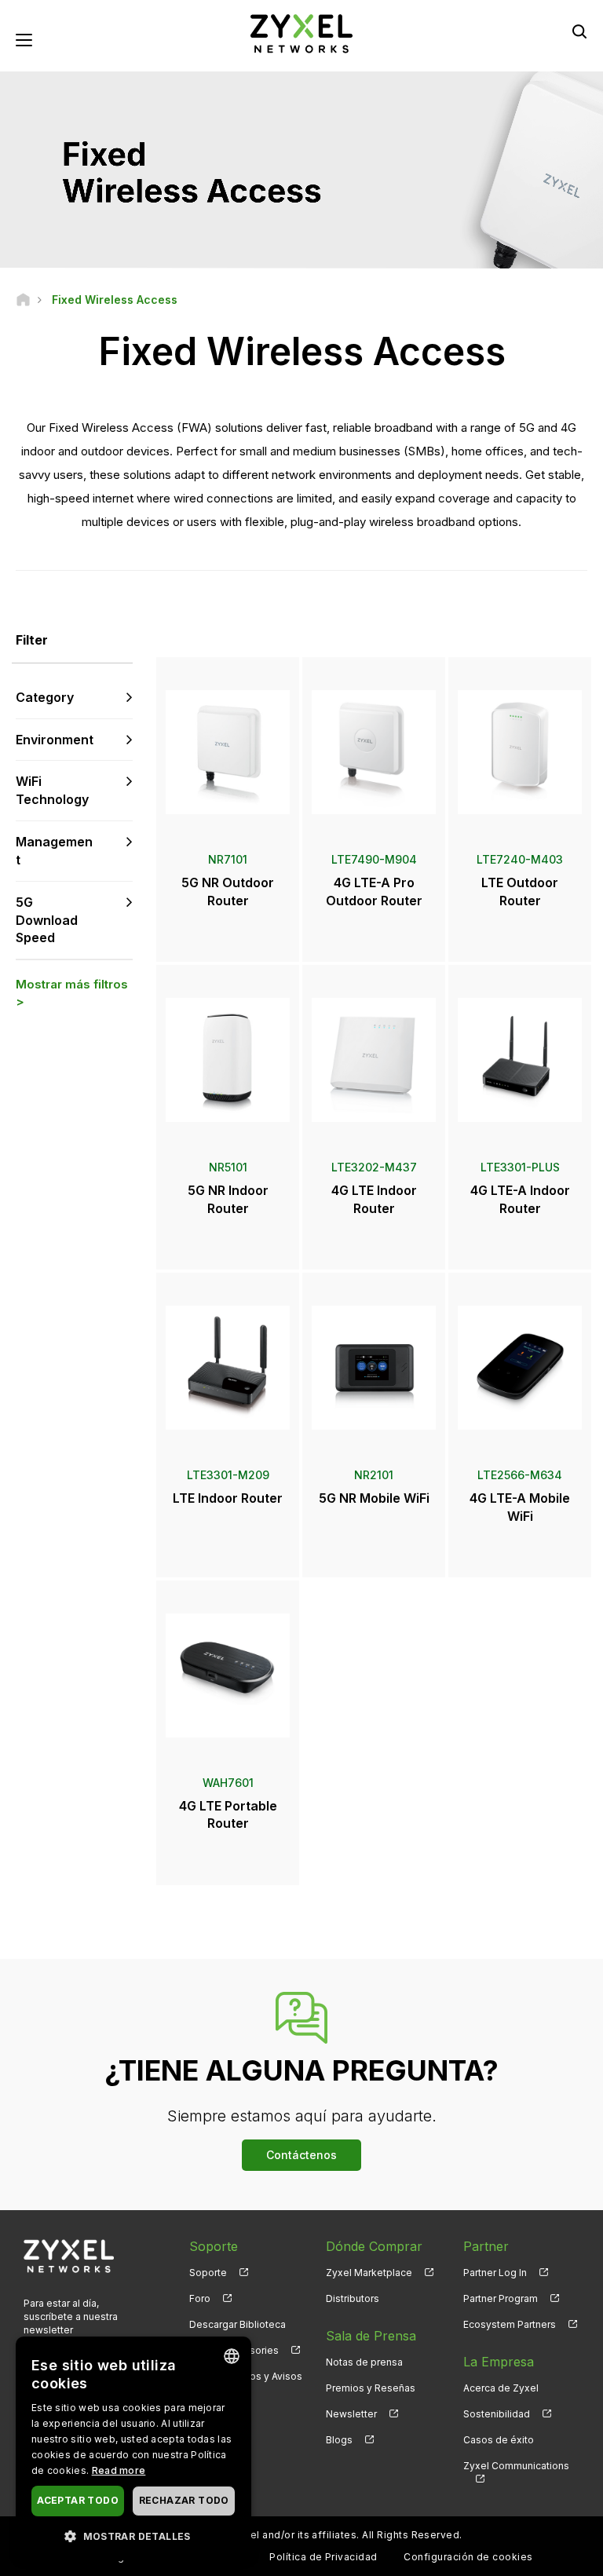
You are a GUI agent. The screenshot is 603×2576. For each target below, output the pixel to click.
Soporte (208, 2273)
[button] (133, 2536)
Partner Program (501, 2298)
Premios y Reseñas (371, 2388)
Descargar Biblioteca (238, 2324)
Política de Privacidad (323, 2557)
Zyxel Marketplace (369, 2273)
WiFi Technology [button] (52, 790)
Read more (119, 2470)
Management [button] (54, 851)
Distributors (353, 2298)
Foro (200, 2298)
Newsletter (351, 2414)
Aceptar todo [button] (78, 2500)
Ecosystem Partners (510, 2324)
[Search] (579, 31)
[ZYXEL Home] (301, 33)
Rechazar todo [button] (184, 2500)
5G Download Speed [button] (47, 920)
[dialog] (133, 2448)
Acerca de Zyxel (501, 2388)
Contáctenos (301, 2155)
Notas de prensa (364, 2362)
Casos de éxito (499, 2440)
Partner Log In (495, 2273)
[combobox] (232, 2356)
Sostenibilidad (497, 2414)
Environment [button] (55, 740)
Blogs (339, 2440)
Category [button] (45, 697)
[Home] (23, 300)
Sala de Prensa (371, 2336)
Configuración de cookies (468, 2557)
